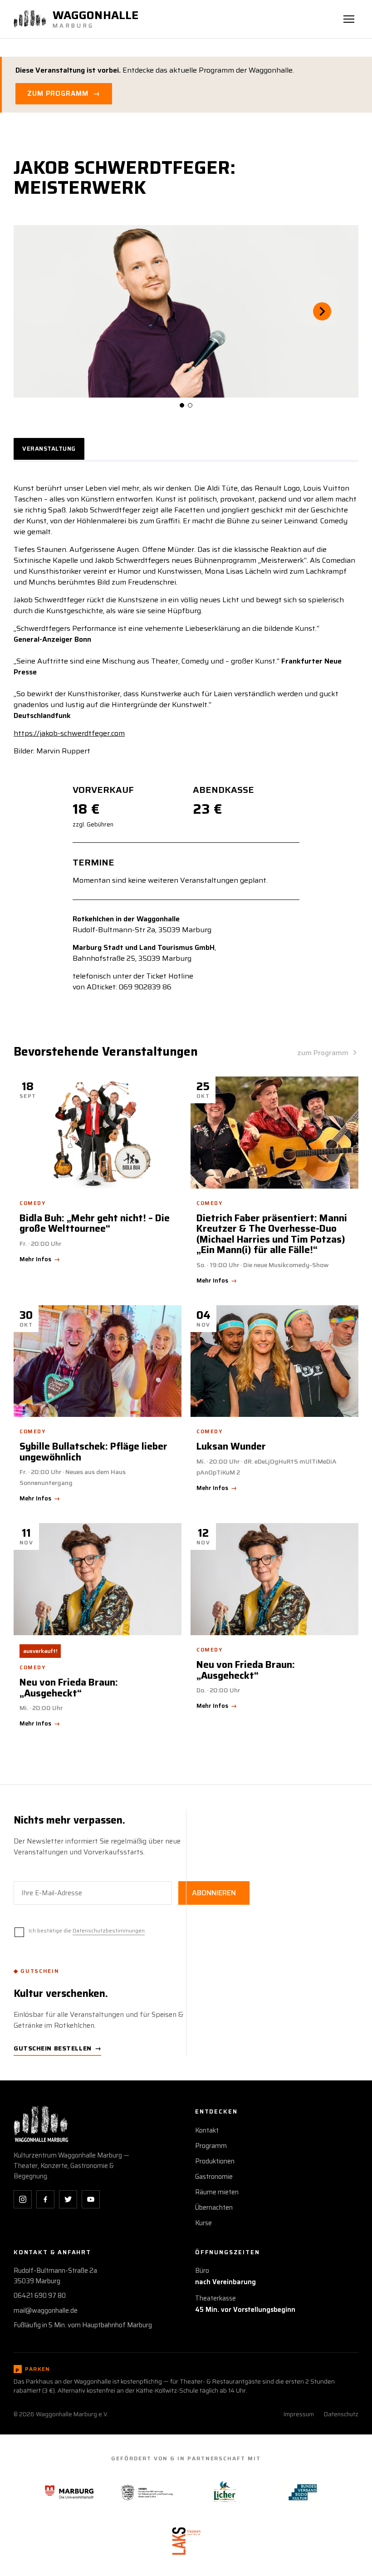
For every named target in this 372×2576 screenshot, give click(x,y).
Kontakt (207, 2130)
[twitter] (68, 2199)
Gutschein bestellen (57, 2048)
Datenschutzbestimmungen (109, 1930)
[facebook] (45, 2199)
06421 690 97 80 (40, 2296)
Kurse (203, 2223)
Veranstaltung (49, 449)
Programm (211, 2146)
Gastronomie (214, 2177)
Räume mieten (217, 2192)
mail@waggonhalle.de (46, 2311)
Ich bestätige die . (87, 1930)
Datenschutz (341, 2414)
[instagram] (23, 2199)
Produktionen (215, 2161)
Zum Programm (64, 93)
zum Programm (323, 1053)
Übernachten (214, 2207)
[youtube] (91, 2199)
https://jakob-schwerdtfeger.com (69, 733)
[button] (50, 311)
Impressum (299, 2414)
